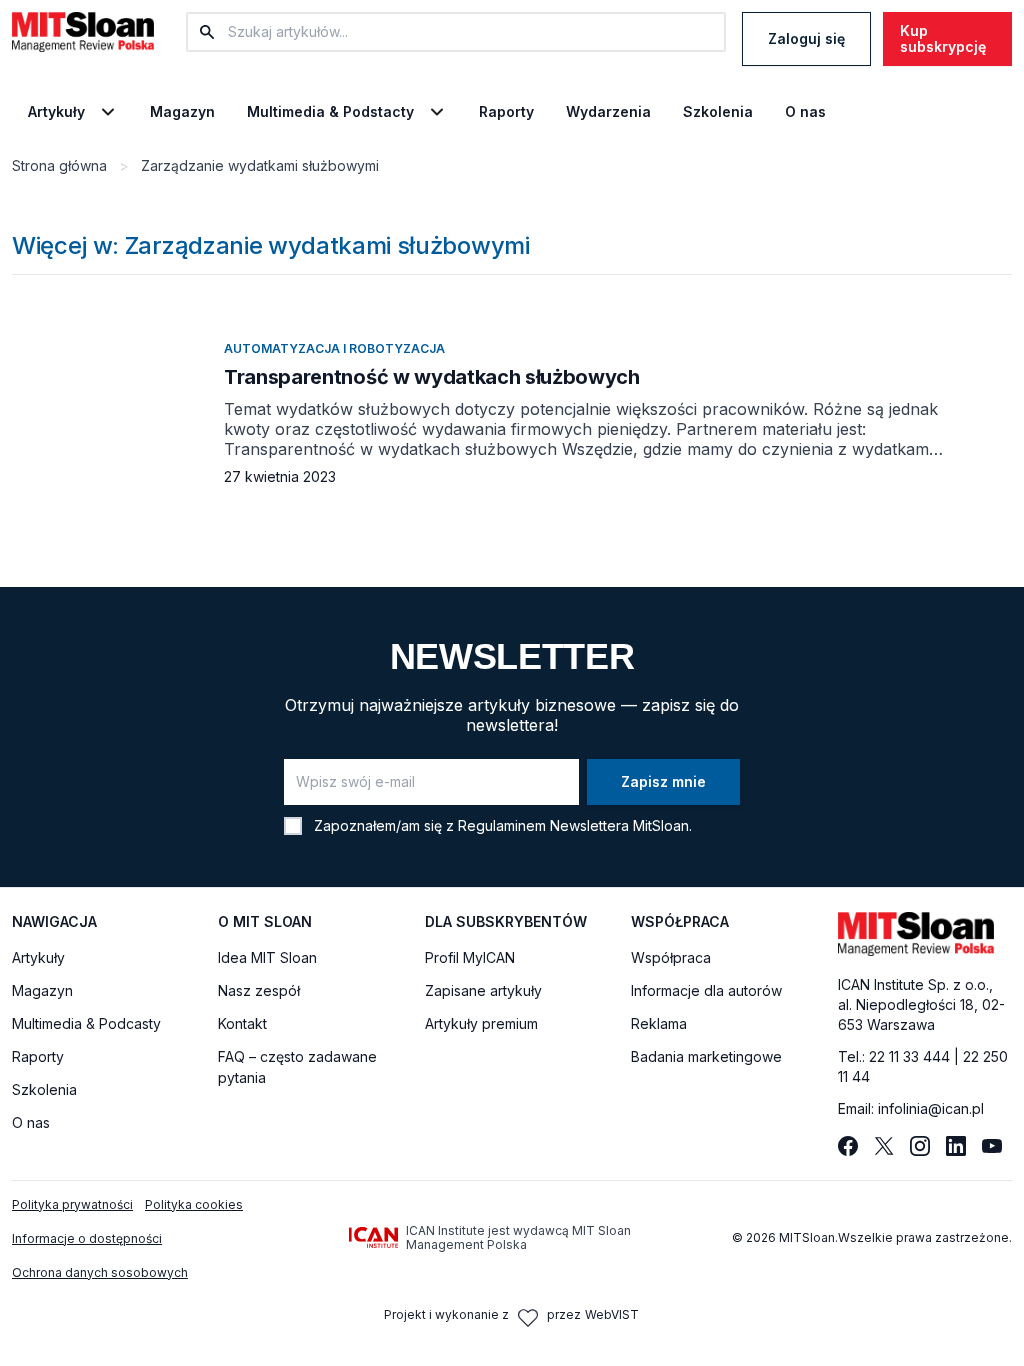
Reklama (659, 1023)
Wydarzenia (608, 112)
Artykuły (56, 112)
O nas (805, 112)
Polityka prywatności (72, 1204)
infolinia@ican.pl (931, 1108)
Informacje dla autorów (706, 990)
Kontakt (242, 1023)
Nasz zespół (259, 990)
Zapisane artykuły (483, 990)
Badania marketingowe (706, 1056)
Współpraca (671, 957)
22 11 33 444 (909, 1056)
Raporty (506, 112)
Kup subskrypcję (943, 38)
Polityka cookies (194, 1204)
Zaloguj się (806, 38)
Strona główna (59, 165)
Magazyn (182, 112)
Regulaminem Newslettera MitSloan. (575, 825)
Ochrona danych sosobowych (100, 1272)
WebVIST (612, 1314)
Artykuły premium (481, 1023)
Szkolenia (718, 112)
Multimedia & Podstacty (330, 112)
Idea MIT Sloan (267, 957)
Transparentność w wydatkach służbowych (432, 377)
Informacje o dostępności (87, 1238)
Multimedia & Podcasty (86, 1023)
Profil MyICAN (470, 957)
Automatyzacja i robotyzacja (334, 348)
